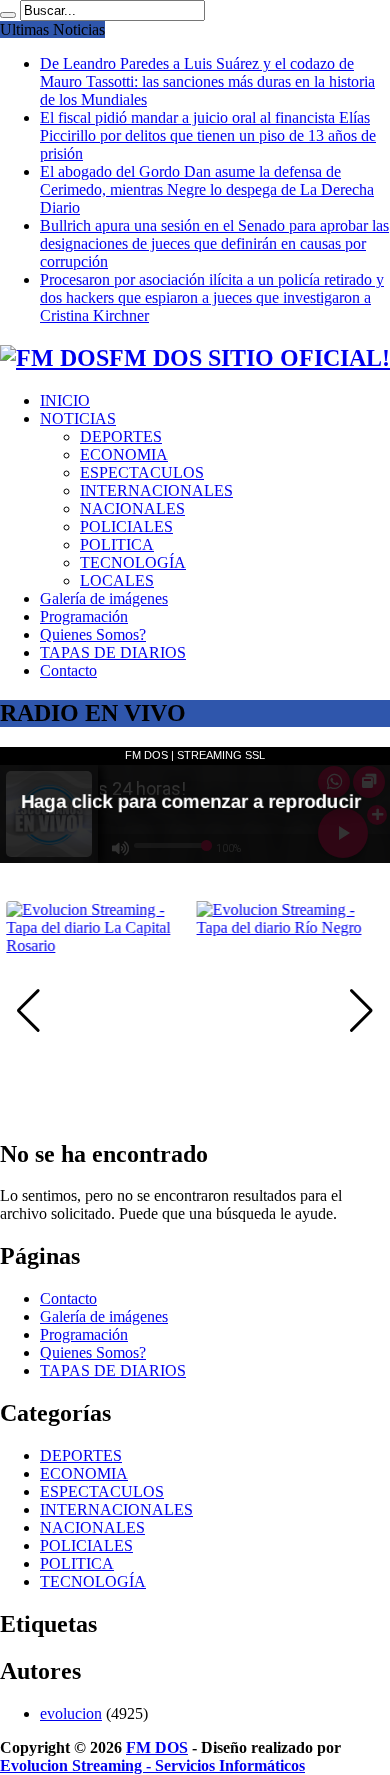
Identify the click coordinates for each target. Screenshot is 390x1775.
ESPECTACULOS (142, 472)
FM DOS (157, 1747)
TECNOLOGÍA (133, 562)
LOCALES (117, 580)
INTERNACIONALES (156, 490)
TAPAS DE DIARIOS (113, 652)
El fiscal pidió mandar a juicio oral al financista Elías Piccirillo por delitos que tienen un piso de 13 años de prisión (208, 135)
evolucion (71, 1713)
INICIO (65, 400)
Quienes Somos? (93, 634)
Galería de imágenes (104, 598)
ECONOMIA (124, 454)
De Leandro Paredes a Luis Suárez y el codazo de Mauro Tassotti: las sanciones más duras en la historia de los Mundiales (207, 81)
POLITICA (117, 544)
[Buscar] (8, 15)
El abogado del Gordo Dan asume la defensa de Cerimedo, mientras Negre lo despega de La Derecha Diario (207, 189)
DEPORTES (121, 436)
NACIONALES (132, 508)
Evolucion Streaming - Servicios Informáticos (152, 1765)
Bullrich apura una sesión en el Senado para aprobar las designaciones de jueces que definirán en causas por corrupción (214, 243)
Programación (84, 616)
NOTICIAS (78, 418)
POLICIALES (126, 526)
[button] (361, 1011)
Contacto (68, 670)
